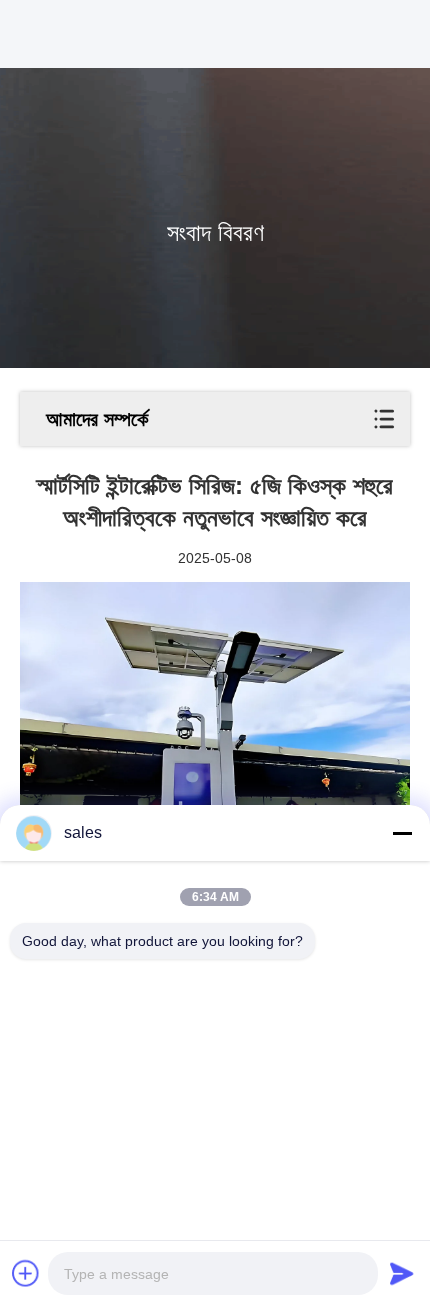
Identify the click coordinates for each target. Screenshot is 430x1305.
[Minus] (402, 833)
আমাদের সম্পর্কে (97, 419)
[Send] (402, 1273)
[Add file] (26, 1273)
